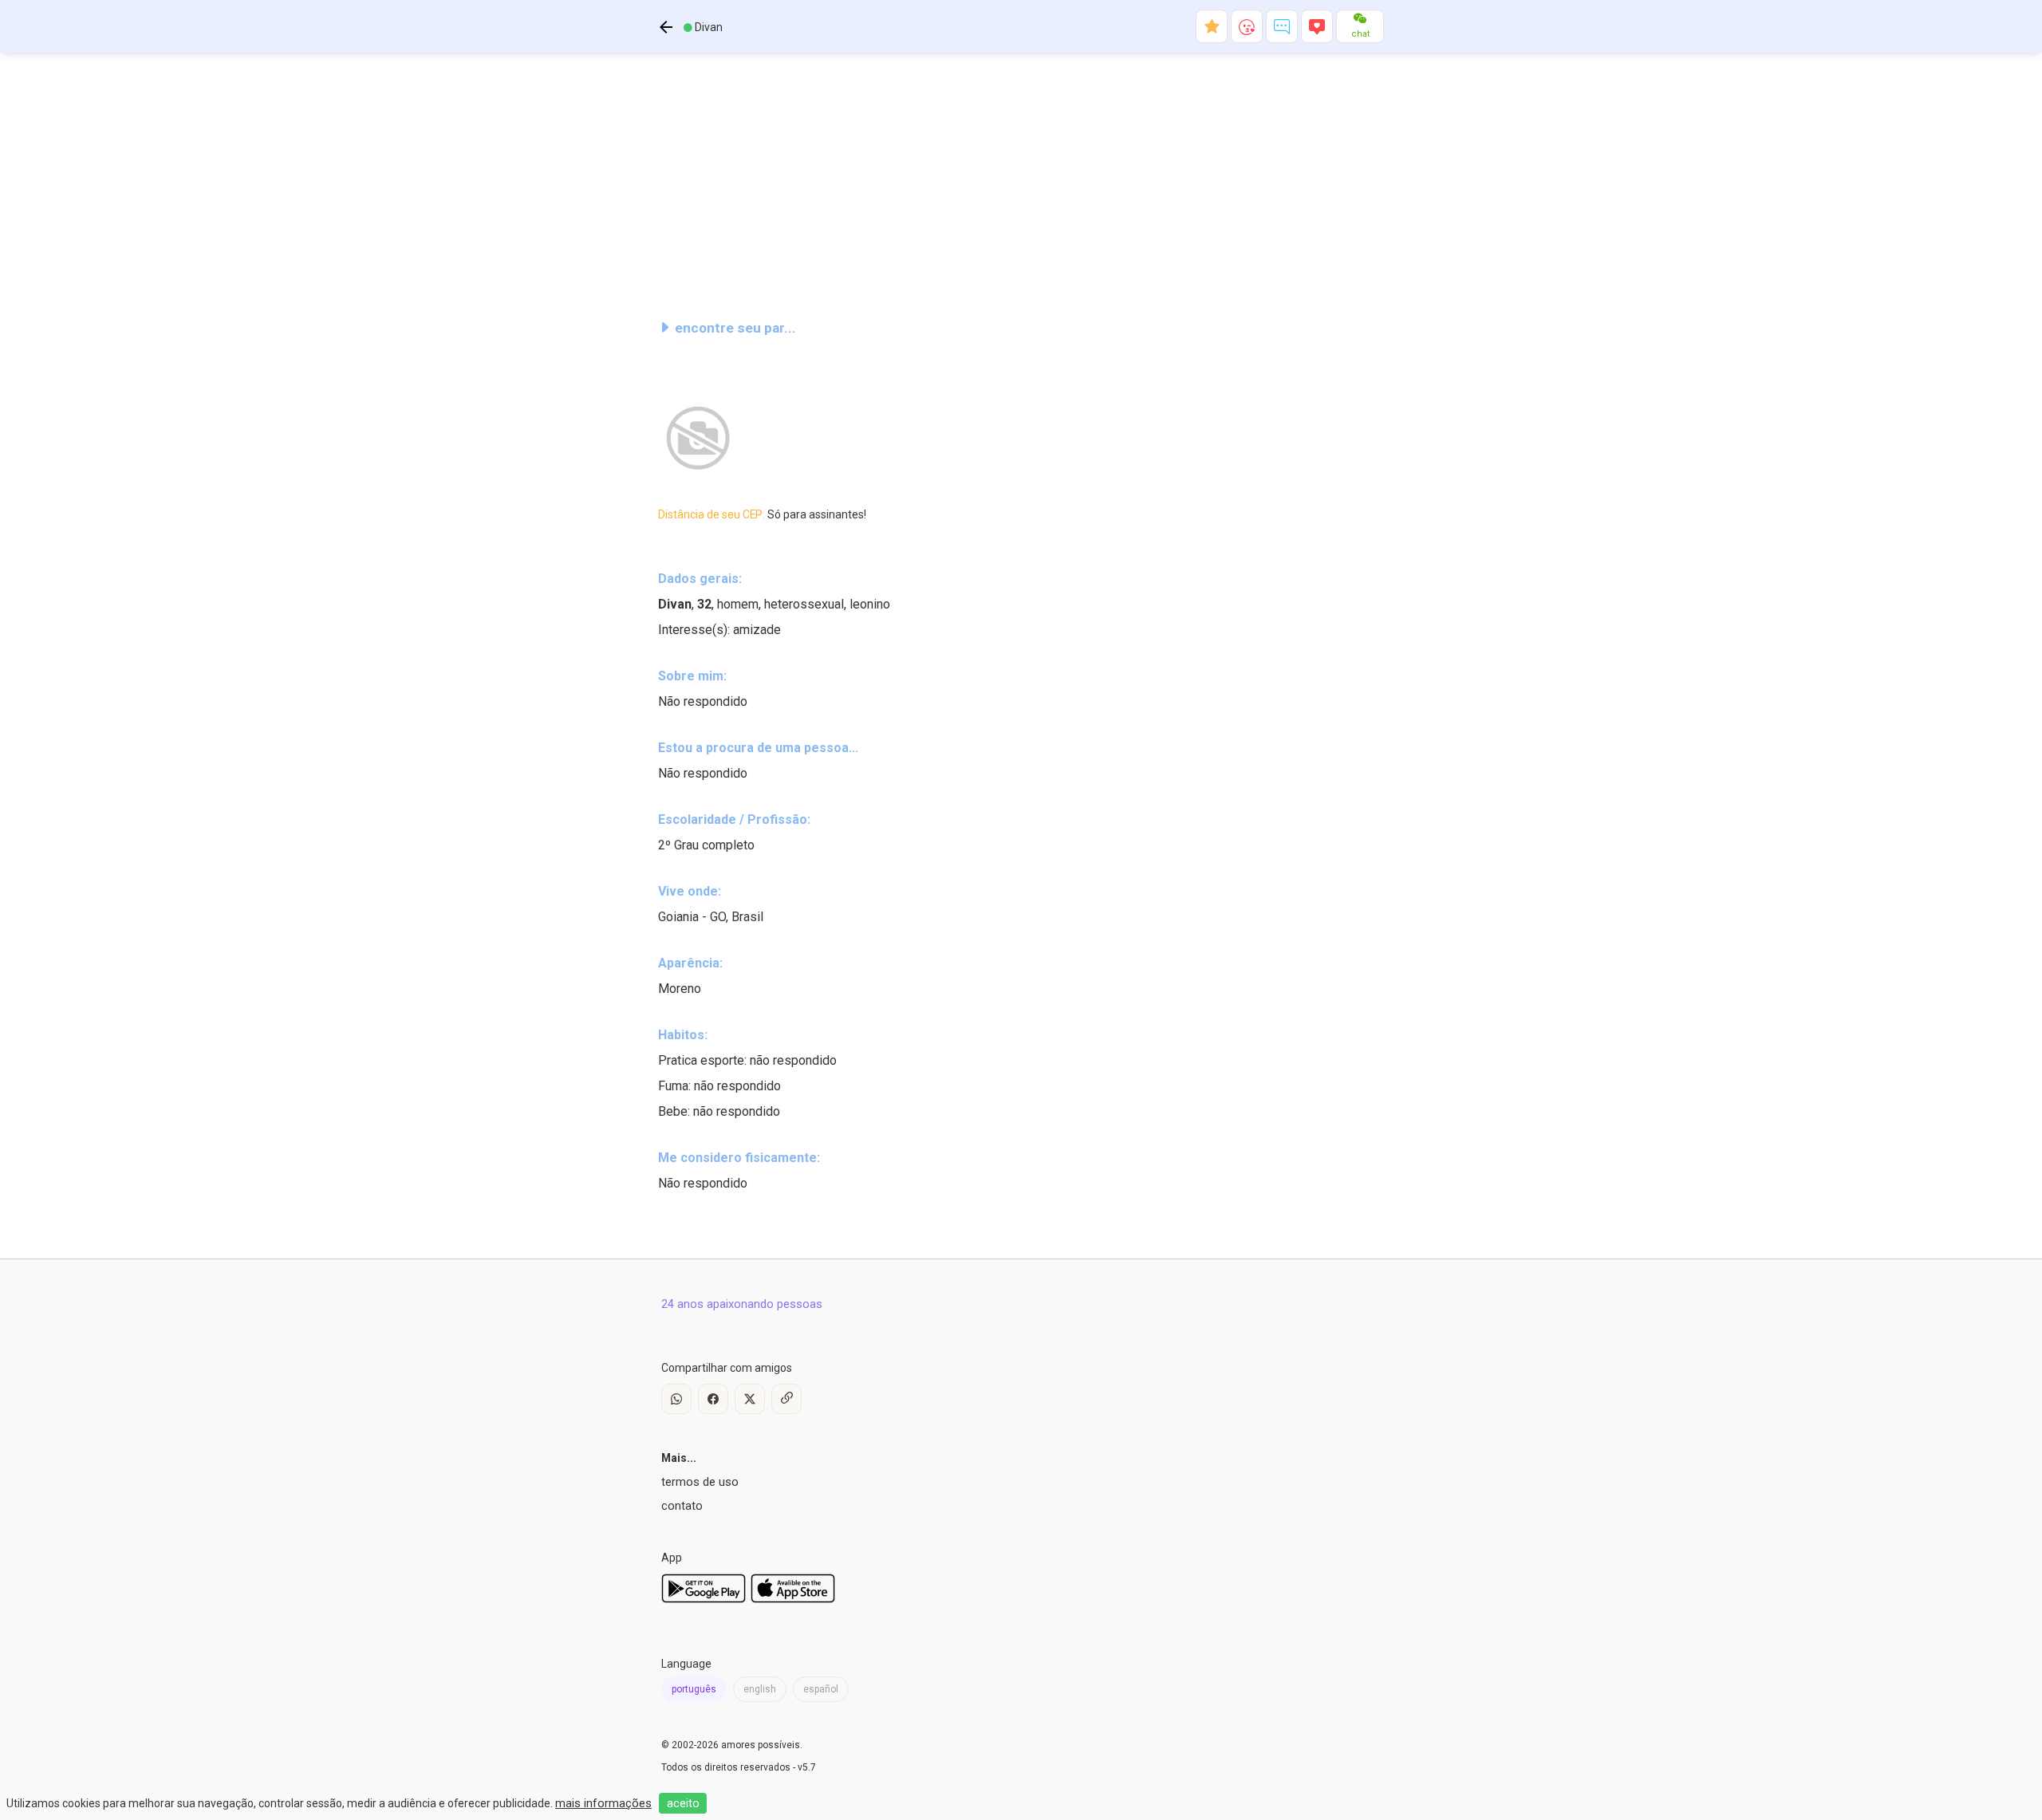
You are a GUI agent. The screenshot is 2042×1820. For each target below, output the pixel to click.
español (821, 1689)
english (760, 1689)
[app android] (704, 1599)
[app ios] (793, 1599)
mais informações (603, 1803)
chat (1360, 34)
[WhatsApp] (676, 1399)
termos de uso (700, 1482)
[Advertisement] (1021, 179)
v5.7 (807, 1767)
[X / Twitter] (750, 1399)
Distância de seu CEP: (762, 514)
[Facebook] (713, 1399)
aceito (683, 1803)
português (694, 1689)
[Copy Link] (786, 1399)
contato (682, 1506)
